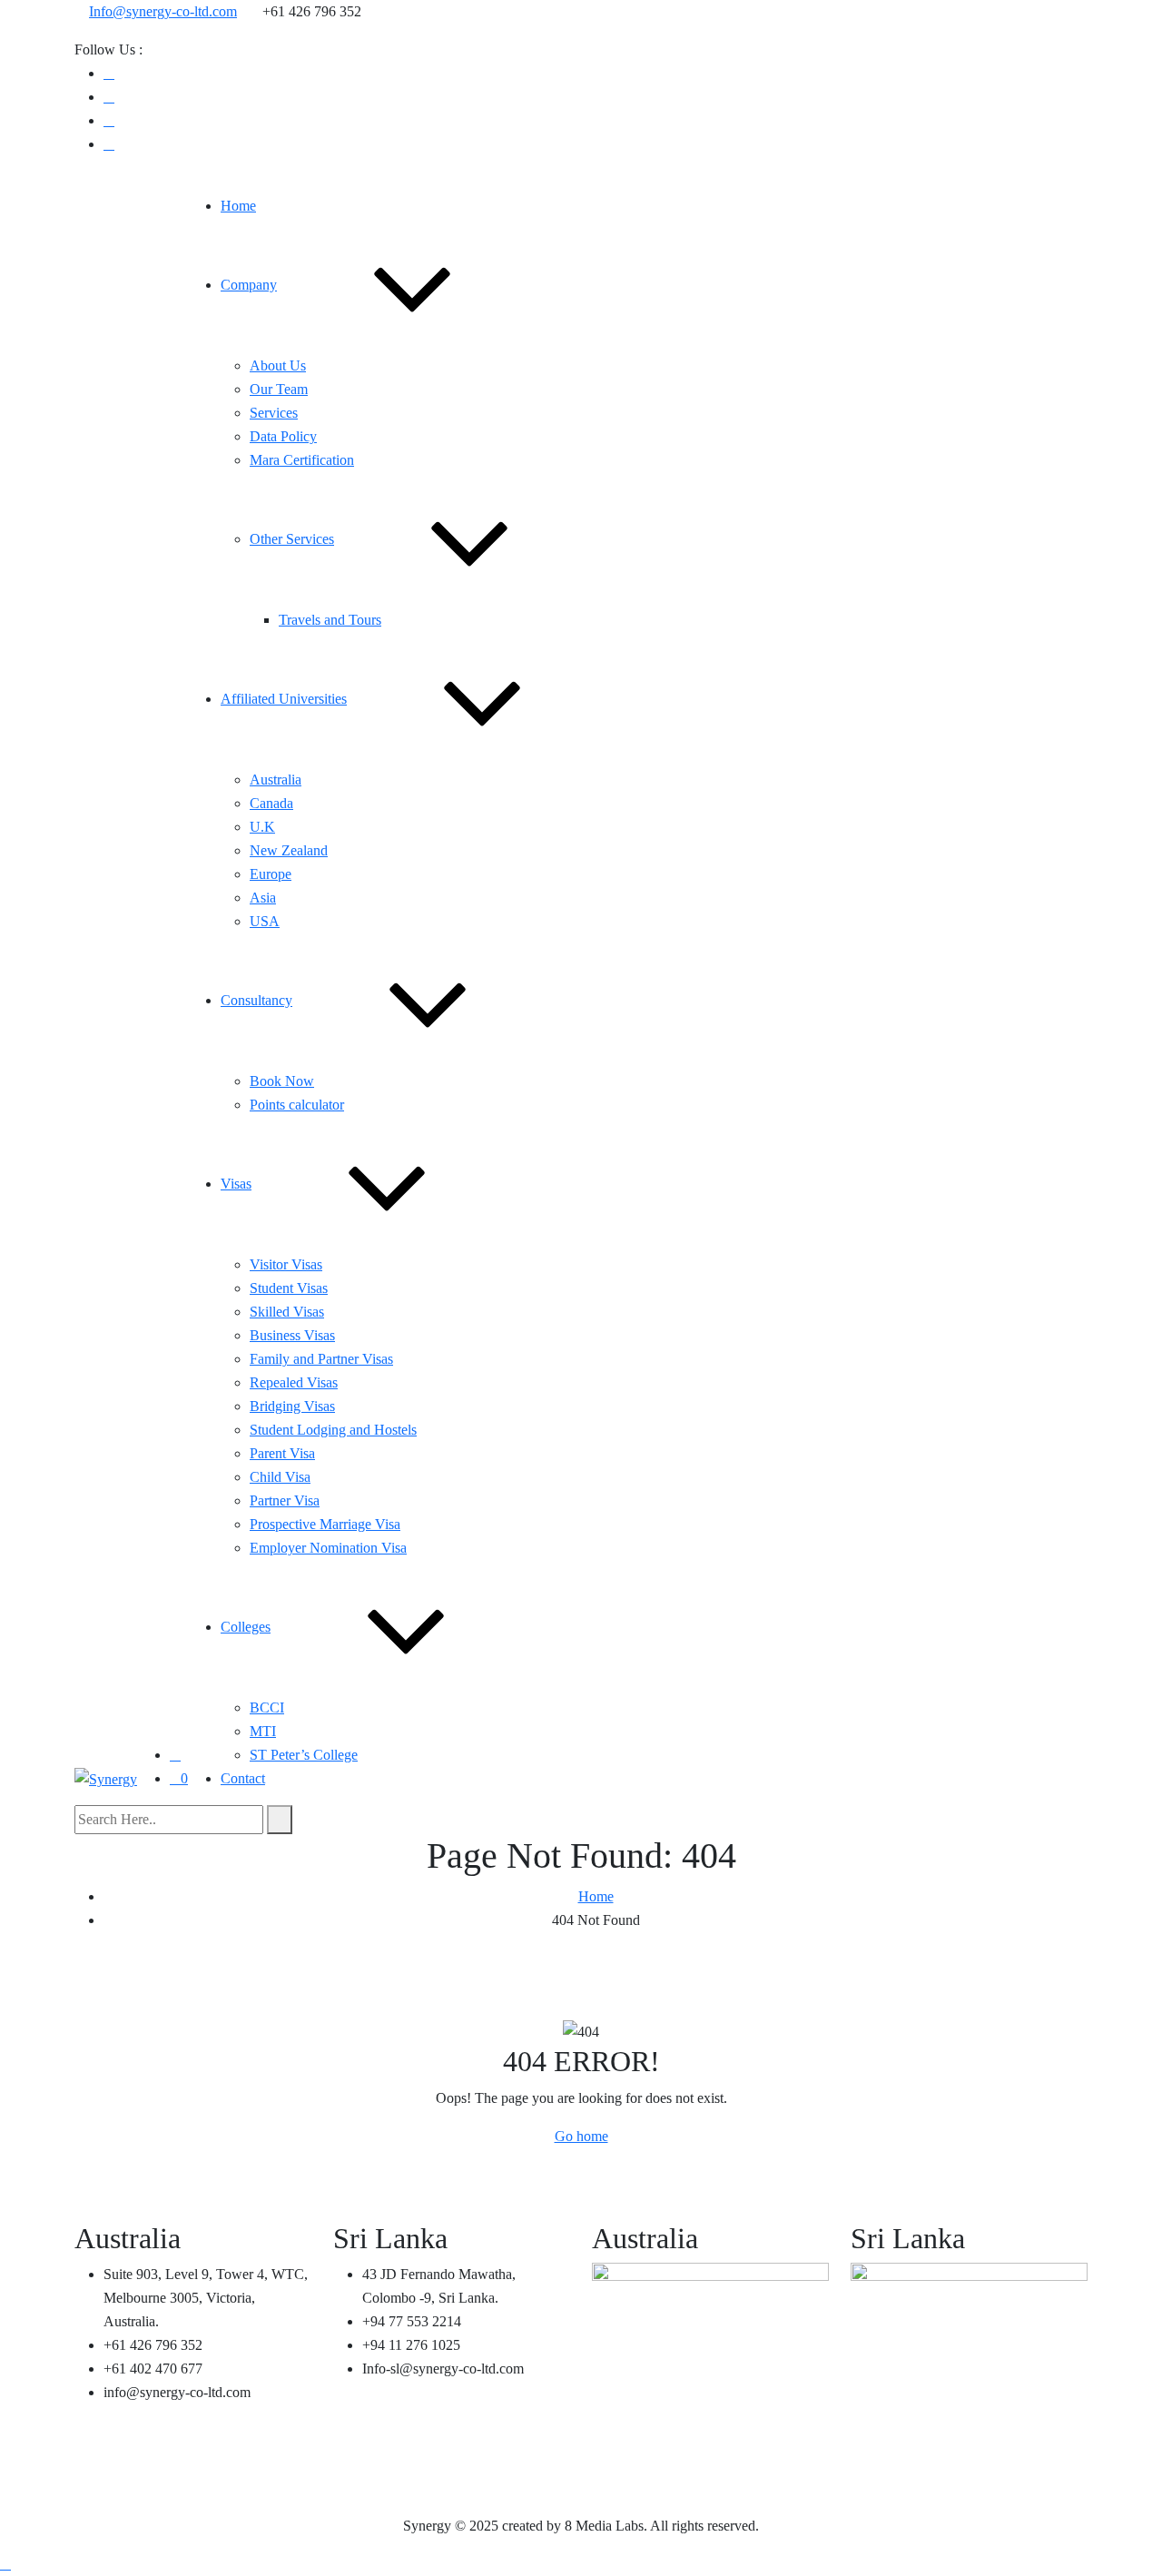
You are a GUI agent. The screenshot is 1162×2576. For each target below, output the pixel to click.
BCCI (267, 1707)
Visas (236, 1184)
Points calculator (297, 1105)
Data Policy (283, 436)
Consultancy (256, 1000)
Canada (271, 803)
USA (265, 921)
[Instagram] (109, 120)
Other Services (292, 539)
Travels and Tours (330, 620)
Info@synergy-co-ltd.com (163, 11)
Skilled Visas (287, 1312)
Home (238, 206)
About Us (278, 365)
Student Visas (289, 1288)
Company (249, 285)
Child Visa (280, 1477)
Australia (276, 780)
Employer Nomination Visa (328, 1548)
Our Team (279, 389)
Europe (271, 874)
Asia (263, 898)
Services (274, 413)
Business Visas (292, 1335)
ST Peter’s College (304, 1755)
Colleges (246, 1627)
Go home (581, 2136)
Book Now (282, 1081)
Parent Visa (282, 1453)
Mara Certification (302, 460)
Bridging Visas (292, 1406)
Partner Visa (285, 1500)
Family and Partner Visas (321, 1359)
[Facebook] (109, 73)
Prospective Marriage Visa (325, 1524)
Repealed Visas (294, 1382)
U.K (262, 827)
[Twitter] (109, 144)
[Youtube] (109, 97)
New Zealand (289, 850)
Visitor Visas (286, 1264)
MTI (263, 1731)
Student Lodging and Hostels (333, 1430)
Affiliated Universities (284, 699)
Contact (243, 1778)
